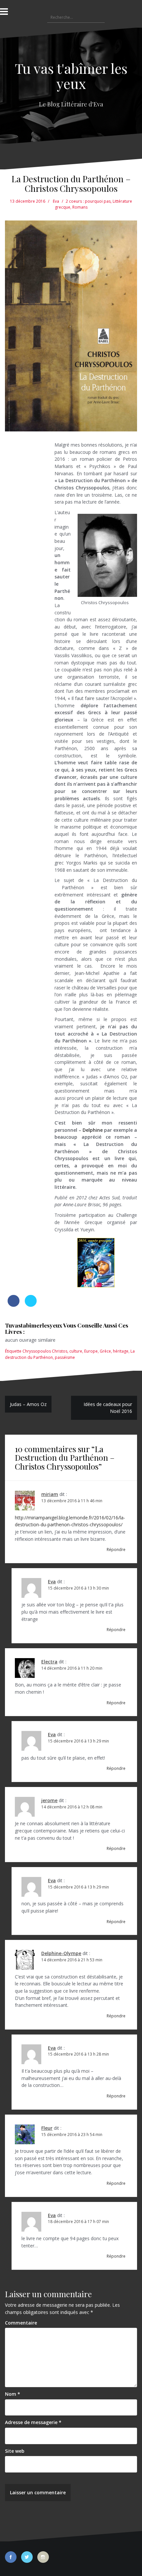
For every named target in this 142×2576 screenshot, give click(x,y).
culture (76, 1351)
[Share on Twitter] (31, 1305)
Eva (56, 201)
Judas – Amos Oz (28, 1404)
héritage (121, 1351)
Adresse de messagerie (33, 2422)
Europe (91, 1351)
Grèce (105, 1351)
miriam (50, 1494)
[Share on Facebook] (14, 1305)
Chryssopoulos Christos (45, 1351)
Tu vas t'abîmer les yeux (71, 76)
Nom (13, 2394)
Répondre (116, 1550)
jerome (49, 1800)
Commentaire (21, 2323)
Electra (49, 1662)
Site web (15, 2451)
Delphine (93, 1130)
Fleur (47, 2128)
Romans (80, 207)
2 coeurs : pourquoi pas (88, 201)
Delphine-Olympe (61, 1953)
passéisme (65, 1357)
